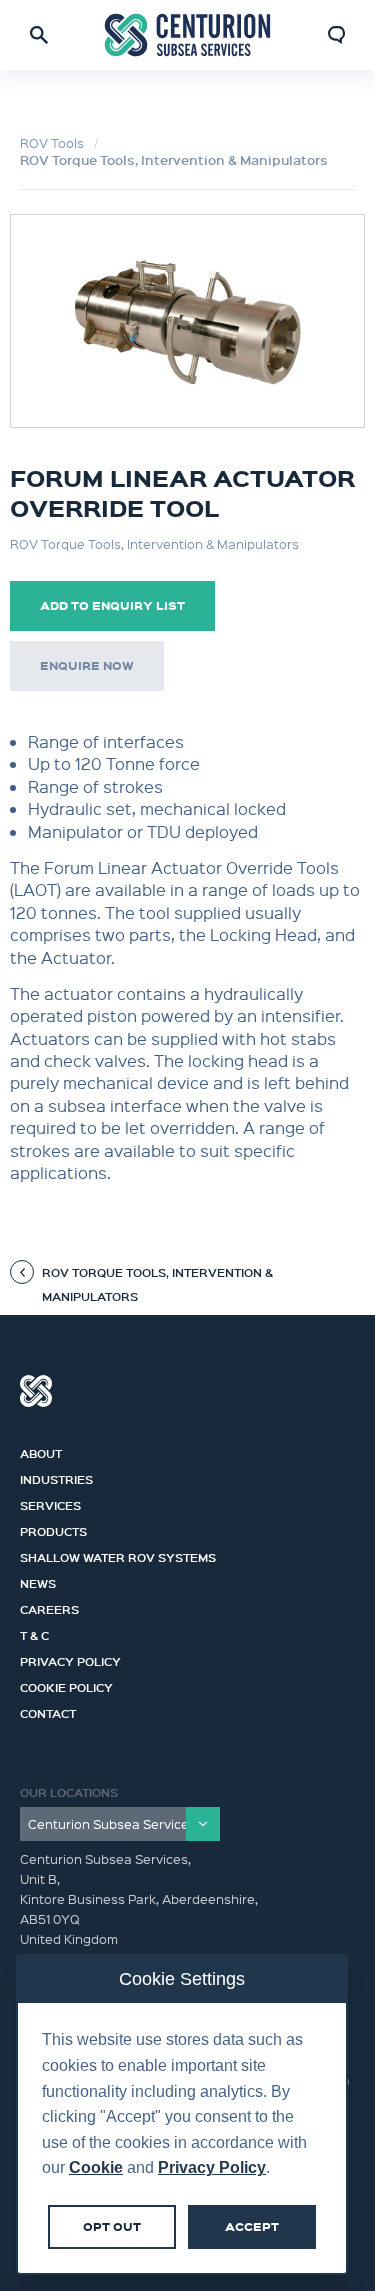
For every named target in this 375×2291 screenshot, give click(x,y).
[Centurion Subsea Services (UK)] (188, 35)
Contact (48, 1711)
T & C (34, 1633)
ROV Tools (52, 142)
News (38, 1581)
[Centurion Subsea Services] (120, 1824)
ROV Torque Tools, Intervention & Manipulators (174, 160)
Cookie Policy (66, 1685)
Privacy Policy (70, 1659)
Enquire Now (87, 665)
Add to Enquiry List (112, 605)
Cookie (96, 2167)
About (41, 1451)
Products (53, 1529)
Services (50, 1503)
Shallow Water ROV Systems (118, 1555)
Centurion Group (36, 1391)
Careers (49, 1607)
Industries (56, 1477)
